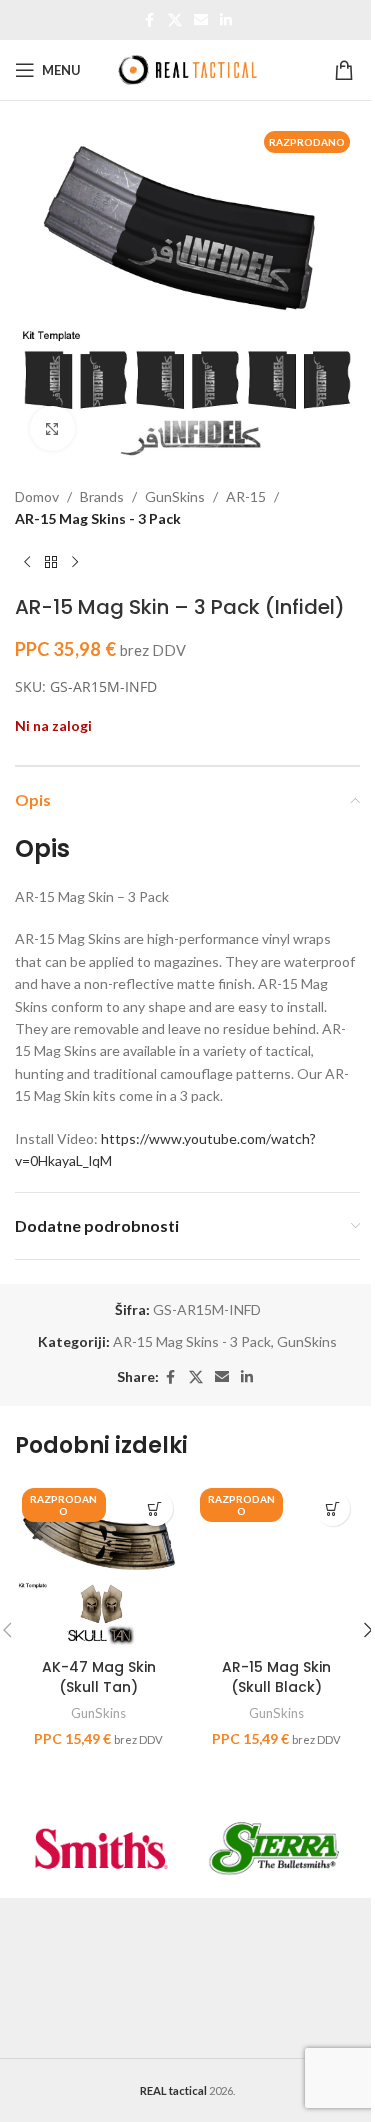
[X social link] (175, 20)
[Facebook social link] (150, 20)
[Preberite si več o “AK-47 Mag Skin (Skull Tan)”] (155, 1508)
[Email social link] (201, 20)
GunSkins (175, 496)
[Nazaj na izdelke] (51, 563)
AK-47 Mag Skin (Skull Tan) (99, 1677)
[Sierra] (274, 1848)
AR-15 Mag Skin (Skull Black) (276, 1677)
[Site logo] (188, 68)
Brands (102, 496)
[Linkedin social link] (226, 20)
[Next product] (75, 563)
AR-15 (246, 496)
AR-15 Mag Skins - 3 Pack (98, 518)
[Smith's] (101, 1848)
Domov (37, 496)
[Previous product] (27, 563)
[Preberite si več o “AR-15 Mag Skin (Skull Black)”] (332, 1508)
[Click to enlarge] (52, 428)
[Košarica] (347, 70)
